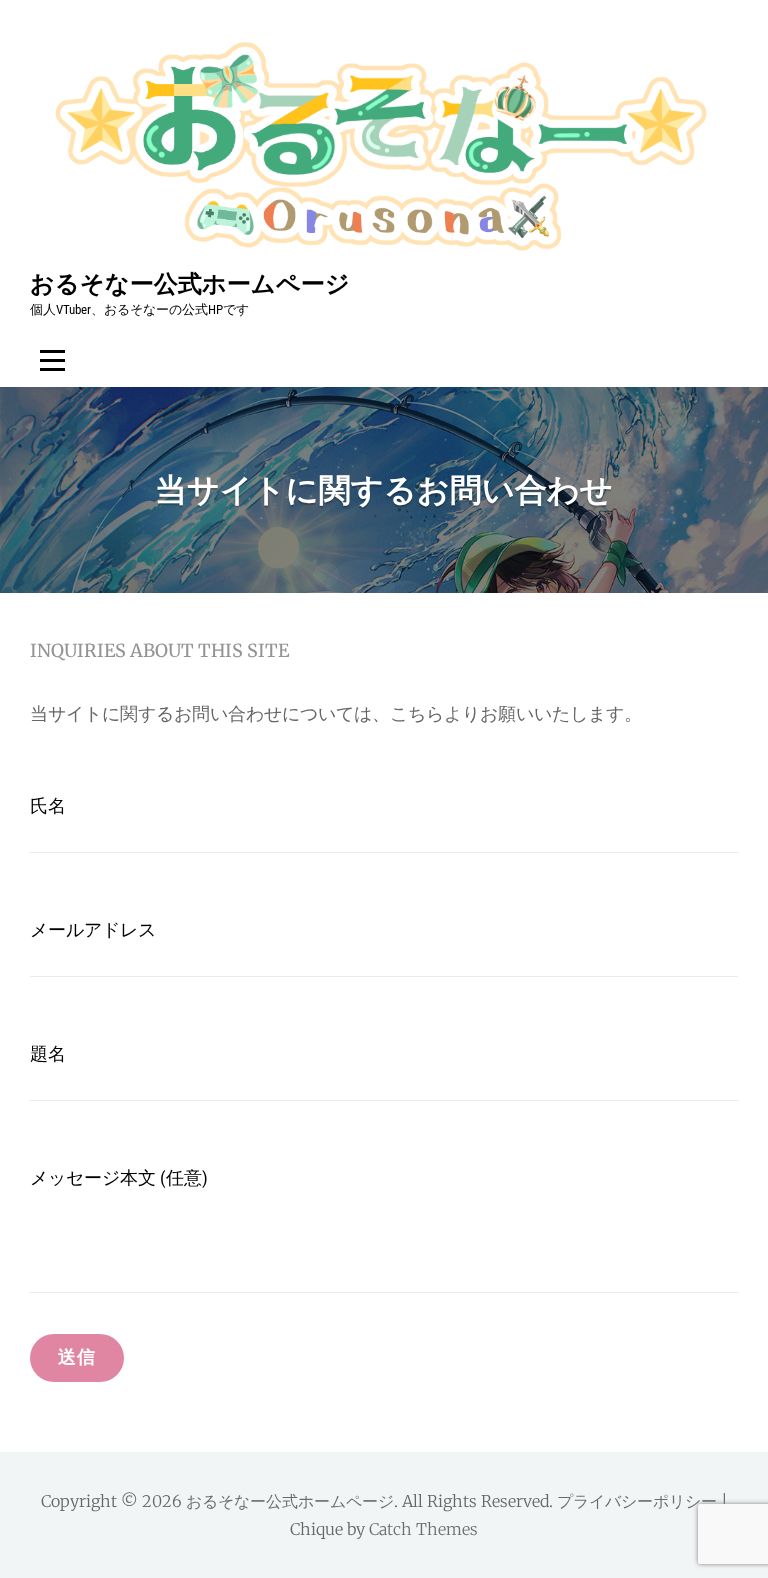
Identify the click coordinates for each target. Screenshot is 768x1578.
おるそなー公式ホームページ (190, 283)
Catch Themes (423, 1529)
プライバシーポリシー (637, 1501)
